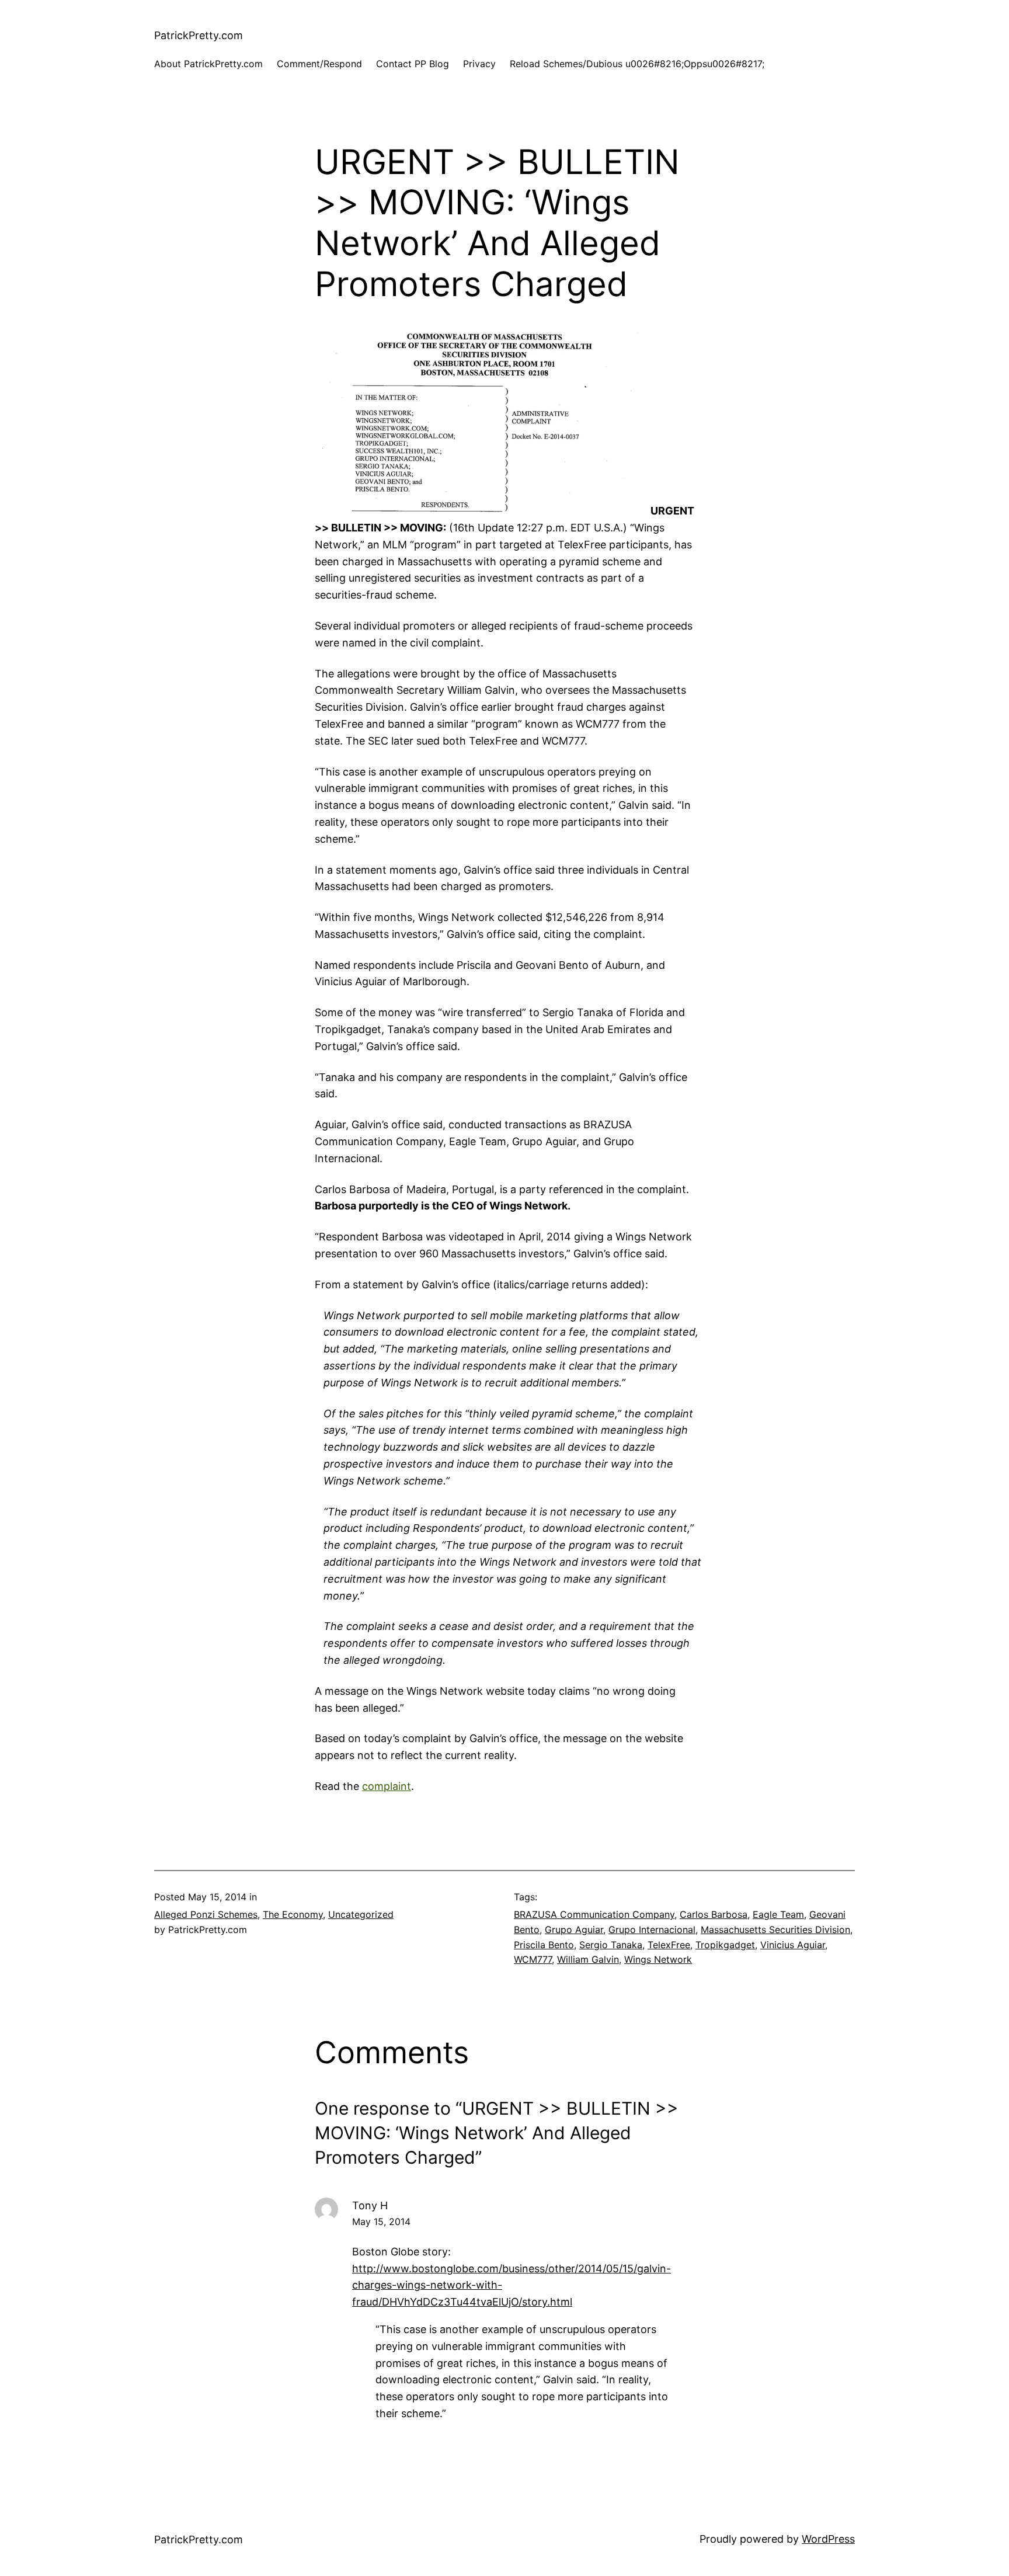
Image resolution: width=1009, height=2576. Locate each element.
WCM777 (533, 1959)
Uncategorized (361, 1914)
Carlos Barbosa (714, 1914)
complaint (387, 1786)
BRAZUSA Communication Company (594, 1914)
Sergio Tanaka (611, 1945)
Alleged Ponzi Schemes (206, 1914)
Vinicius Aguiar (793, 1945)
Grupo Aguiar (574, 1930)
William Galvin (588, 1959)
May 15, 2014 (381, 2222)
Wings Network (658, 1959)
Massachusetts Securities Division (775, 1930)
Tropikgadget (725, 1945)
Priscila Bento (544, 1945)
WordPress (828, 2539)
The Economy (293, 1914)
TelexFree (669, 1945)
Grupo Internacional (652, 1930)
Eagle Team (778, 1914)
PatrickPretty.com (199, 35)
